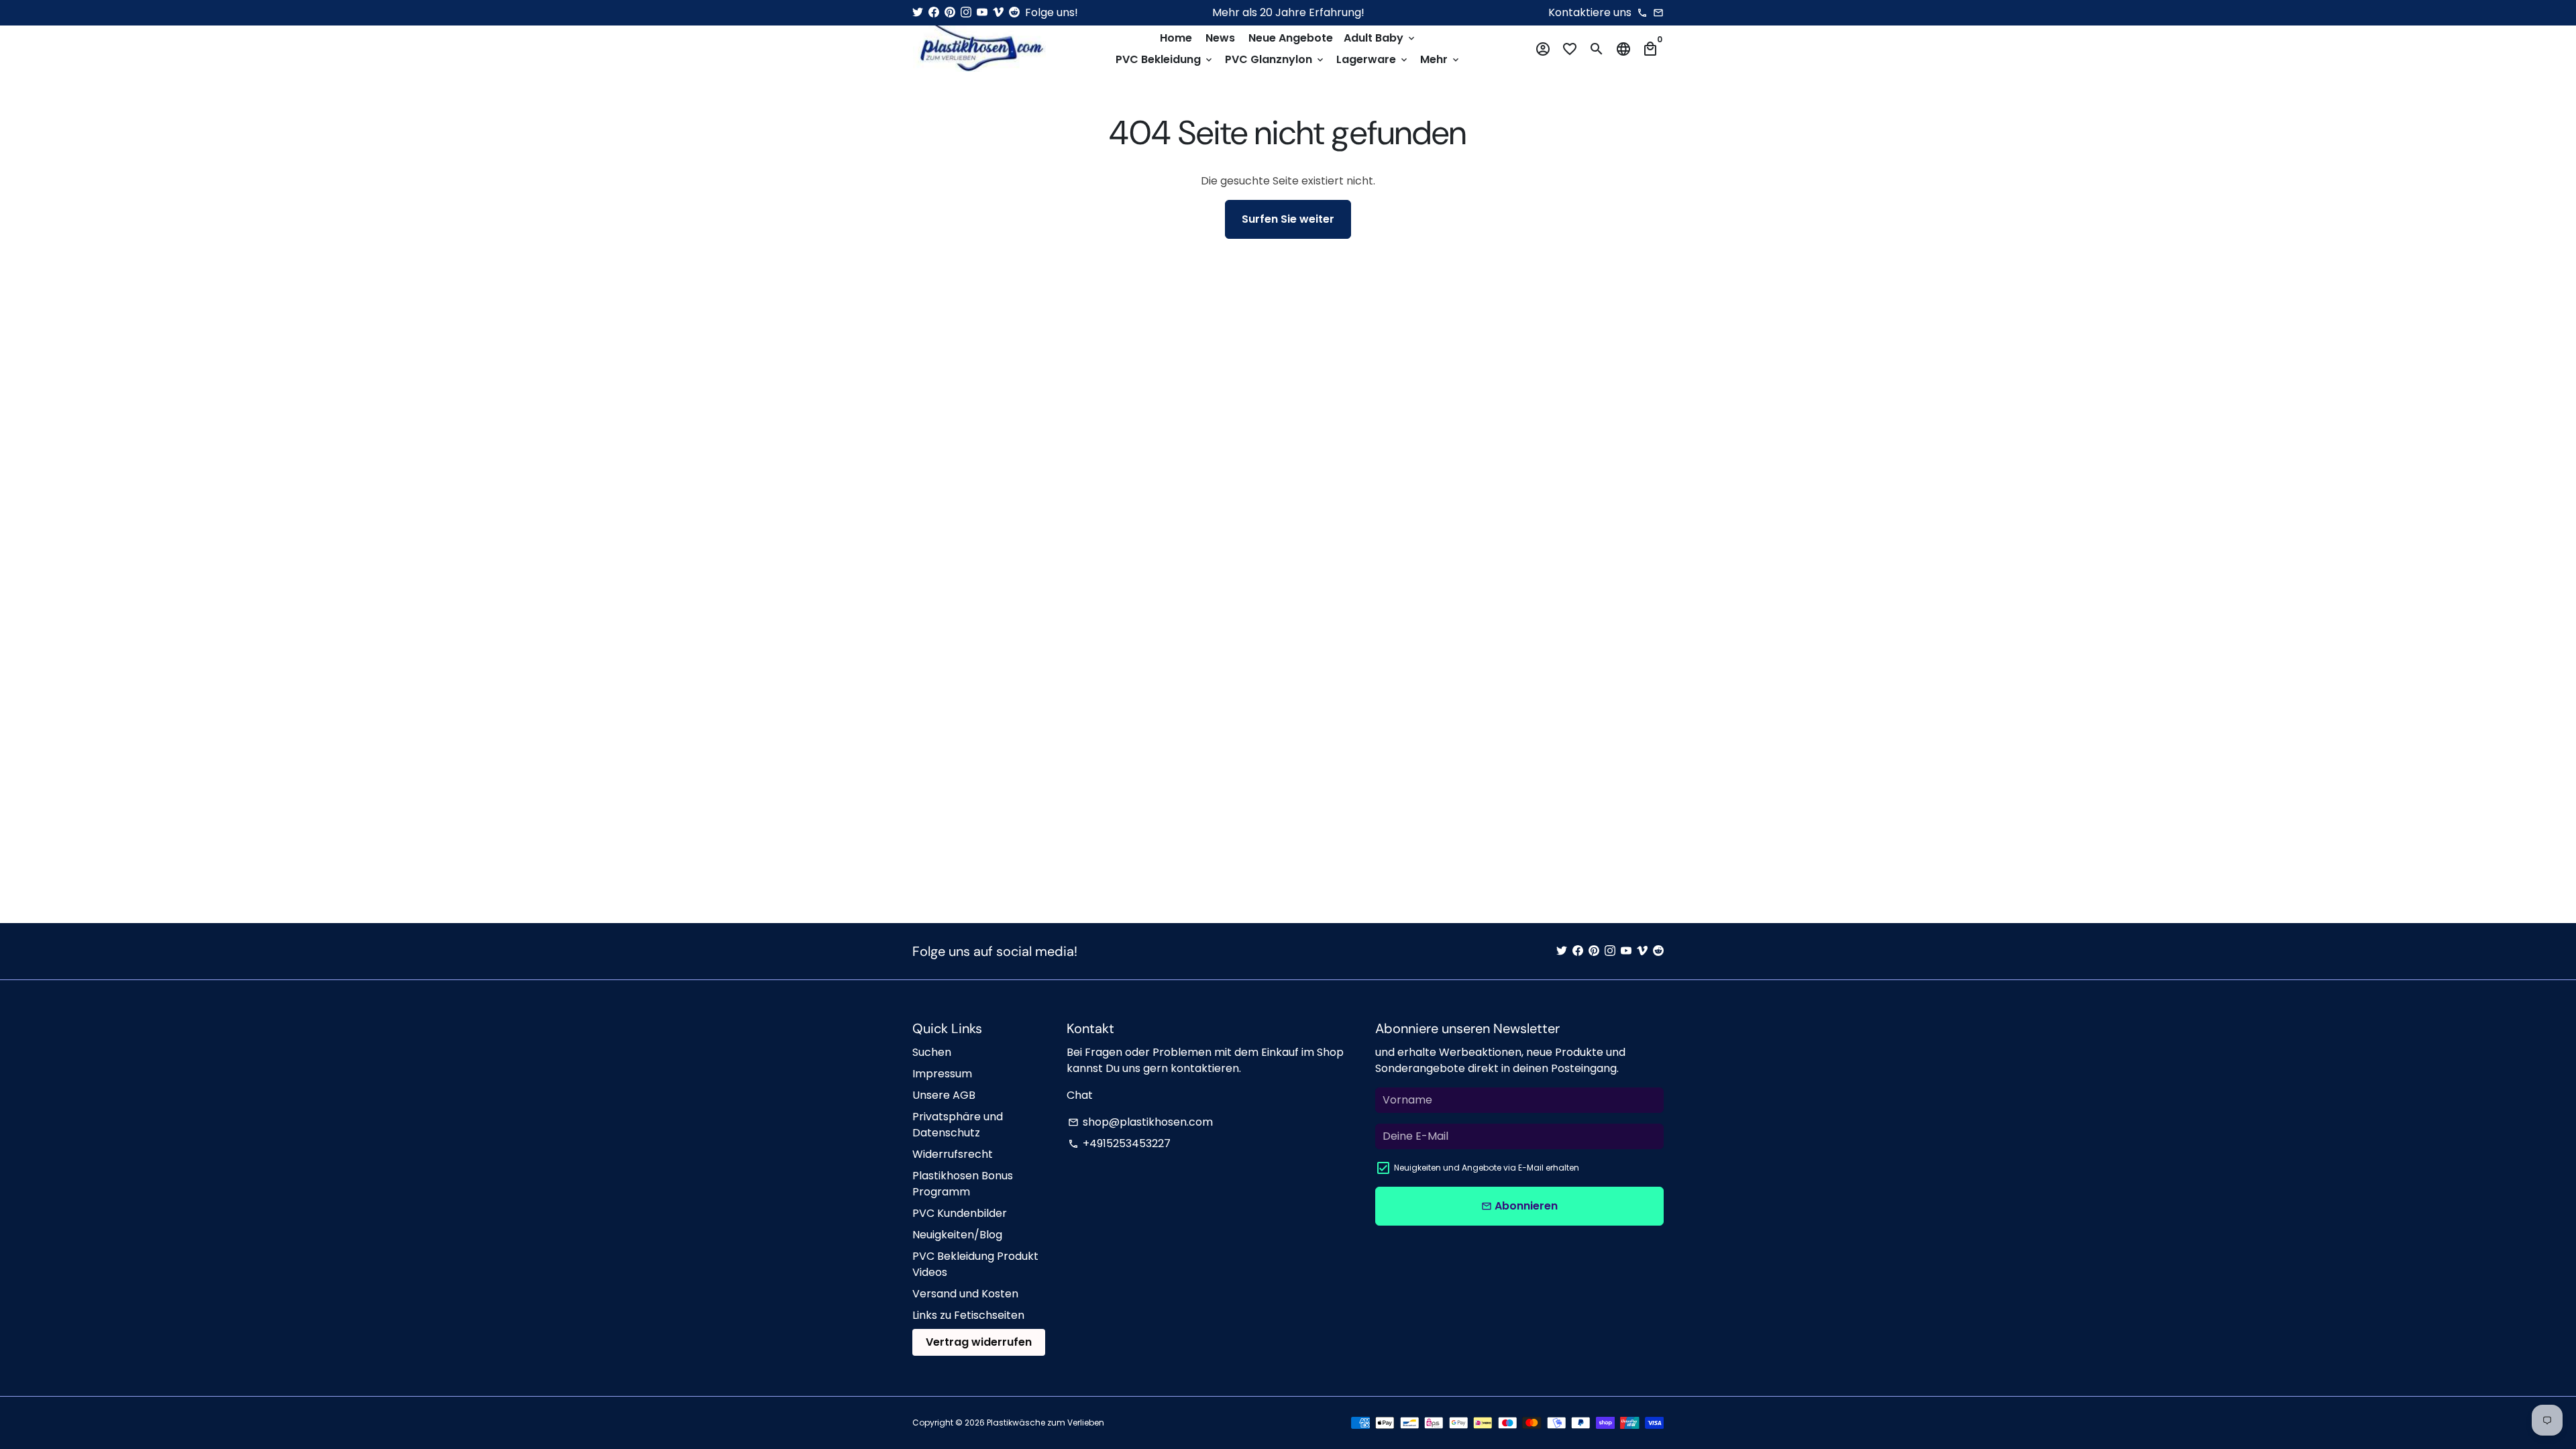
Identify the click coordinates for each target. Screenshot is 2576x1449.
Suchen (932, 1052)
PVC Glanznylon (1275, 59)
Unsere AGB (944, 1095)
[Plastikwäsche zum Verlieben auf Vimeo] (998, 12)
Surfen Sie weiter (1288, 219)
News (1220, 38)
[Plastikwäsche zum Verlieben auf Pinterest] (950, 12)
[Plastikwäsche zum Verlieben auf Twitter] (918, 12)
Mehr (1441, 59)
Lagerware (1373, 59)
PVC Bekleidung (1165, 59)
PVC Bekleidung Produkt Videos (975, 1264)
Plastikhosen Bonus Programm (963, 1184)
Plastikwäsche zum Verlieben (1045, 1423)
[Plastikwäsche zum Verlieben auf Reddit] (1014, 12)
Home (1176, 38)
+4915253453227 (1119, 1143)
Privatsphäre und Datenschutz (958, 1125)
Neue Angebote (1291, 38)
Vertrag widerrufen (979, 1342)
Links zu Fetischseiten (968, 1315)
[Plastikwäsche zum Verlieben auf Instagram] (966, 12)
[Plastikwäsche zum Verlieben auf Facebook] (934, 12)
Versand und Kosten (965, 1294)
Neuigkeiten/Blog (957, 1235)
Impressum (942, 1074)
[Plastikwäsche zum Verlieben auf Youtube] (982, 12)
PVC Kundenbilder (960, 1213)
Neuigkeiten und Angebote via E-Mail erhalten (1487, 1168)
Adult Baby (1380, 38)
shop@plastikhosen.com (1140, 1122)
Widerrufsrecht (953, 1154)
